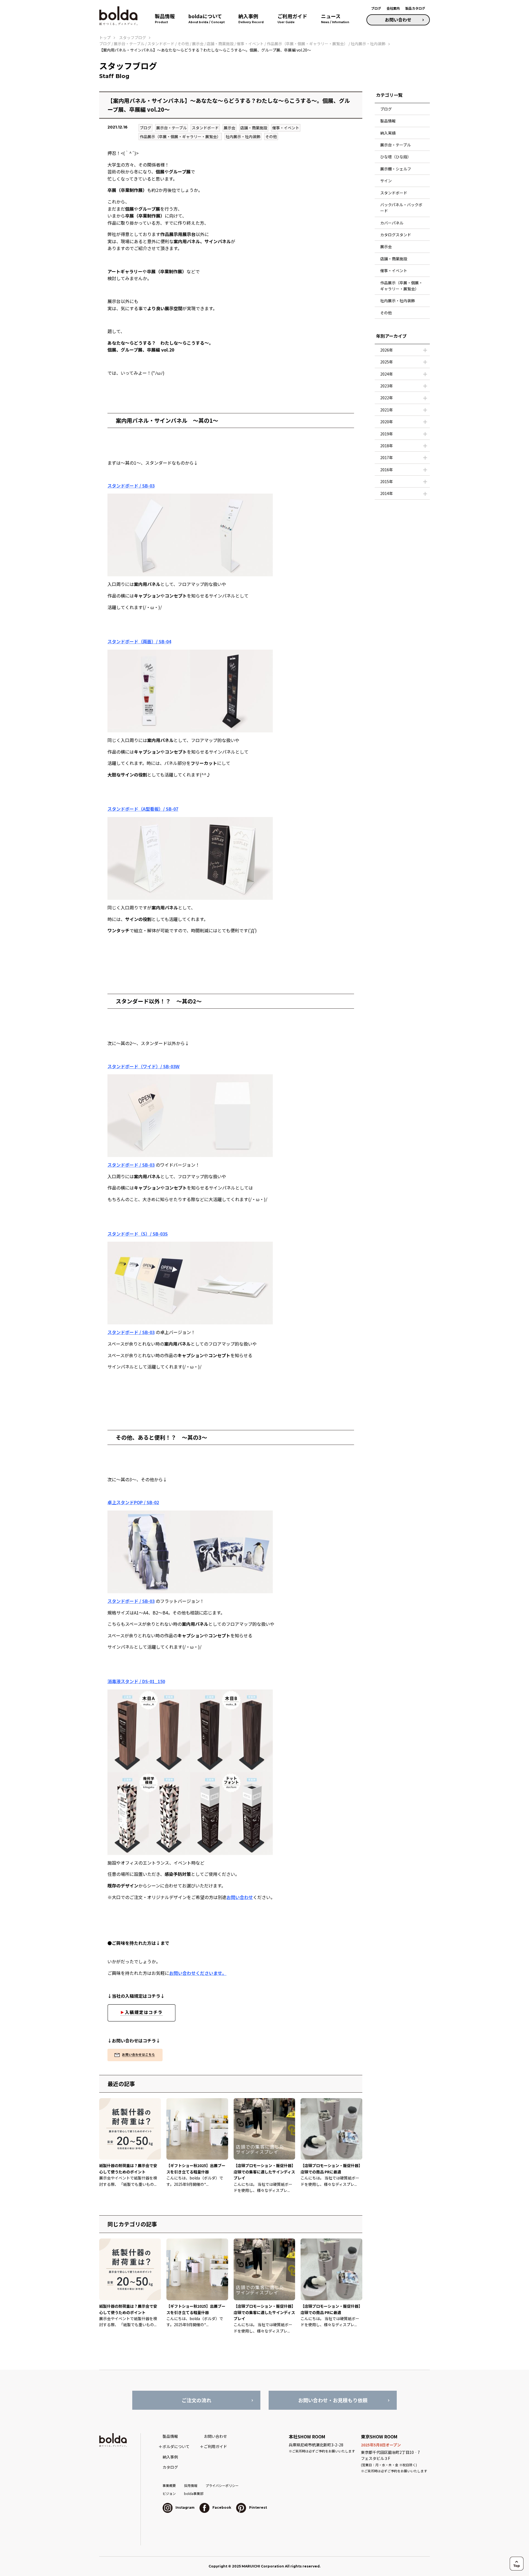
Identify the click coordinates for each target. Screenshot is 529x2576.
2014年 (387, 493)
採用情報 (191, 2485)
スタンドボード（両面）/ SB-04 (139, 641)
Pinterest (258, 2507)
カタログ (170, 2467)
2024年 (387, 374)
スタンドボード (205, 128)
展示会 (230, 128)
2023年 (387, 386)
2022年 (387, 398)
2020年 (387, 422)
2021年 (387, 410)
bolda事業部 (194, 2493)
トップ (105, 38)
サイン (386, 181)
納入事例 (170, 2457)
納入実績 (388, 133)
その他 (271, 136)
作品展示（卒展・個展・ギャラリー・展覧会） (180, 136)
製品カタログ (415, 8)
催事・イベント (286, 128)
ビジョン (169, 2493)
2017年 (387, 457)
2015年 (387, 481)
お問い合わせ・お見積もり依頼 (333, 2400)
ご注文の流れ (196, 2400)
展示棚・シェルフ (396, 169)
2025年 (387, 362)
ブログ (376, 8)
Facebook (221, 2507)
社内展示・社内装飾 (243, 136)
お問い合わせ (398, 20)
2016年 (387, 470)
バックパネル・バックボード (401, 208)
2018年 (387, 446)
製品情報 (388, 121)
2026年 (387, 350)
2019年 (387, 434)
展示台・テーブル (172, 128)
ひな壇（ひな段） (396, 157)
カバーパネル (392, 223)
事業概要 (169, 2485)
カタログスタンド (396, 235)
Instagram (185, 2507)
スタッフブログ (133, 38)
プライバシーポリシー (222, 2485)
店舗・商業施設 (254, 128)
